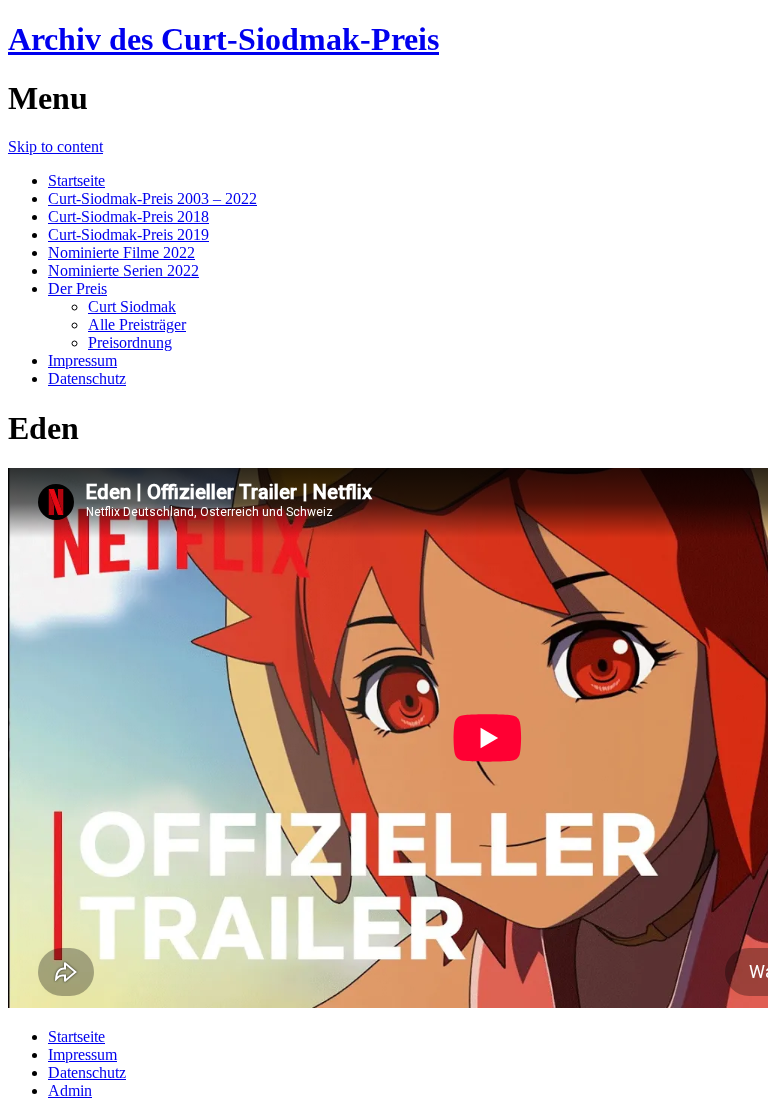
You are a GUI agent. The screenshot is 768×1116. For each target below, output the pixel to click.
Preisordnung (130, 342)
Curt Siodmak (132, 306)
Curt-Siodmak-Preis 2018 (128, 216)
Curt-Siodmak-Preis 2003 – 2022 (152, 198)
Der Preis (77, 288)
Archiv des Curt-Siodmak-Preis (223, 39)
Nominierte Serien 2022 (123, 270)
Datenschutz (87, 378)
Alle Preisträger (137, 324)
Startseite (76, 180)
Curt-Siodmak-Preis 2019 (128, 234)
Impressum (82, 360)
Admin (70, 1090)
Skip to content (55, 146)
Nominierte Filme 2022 (121, 252)
